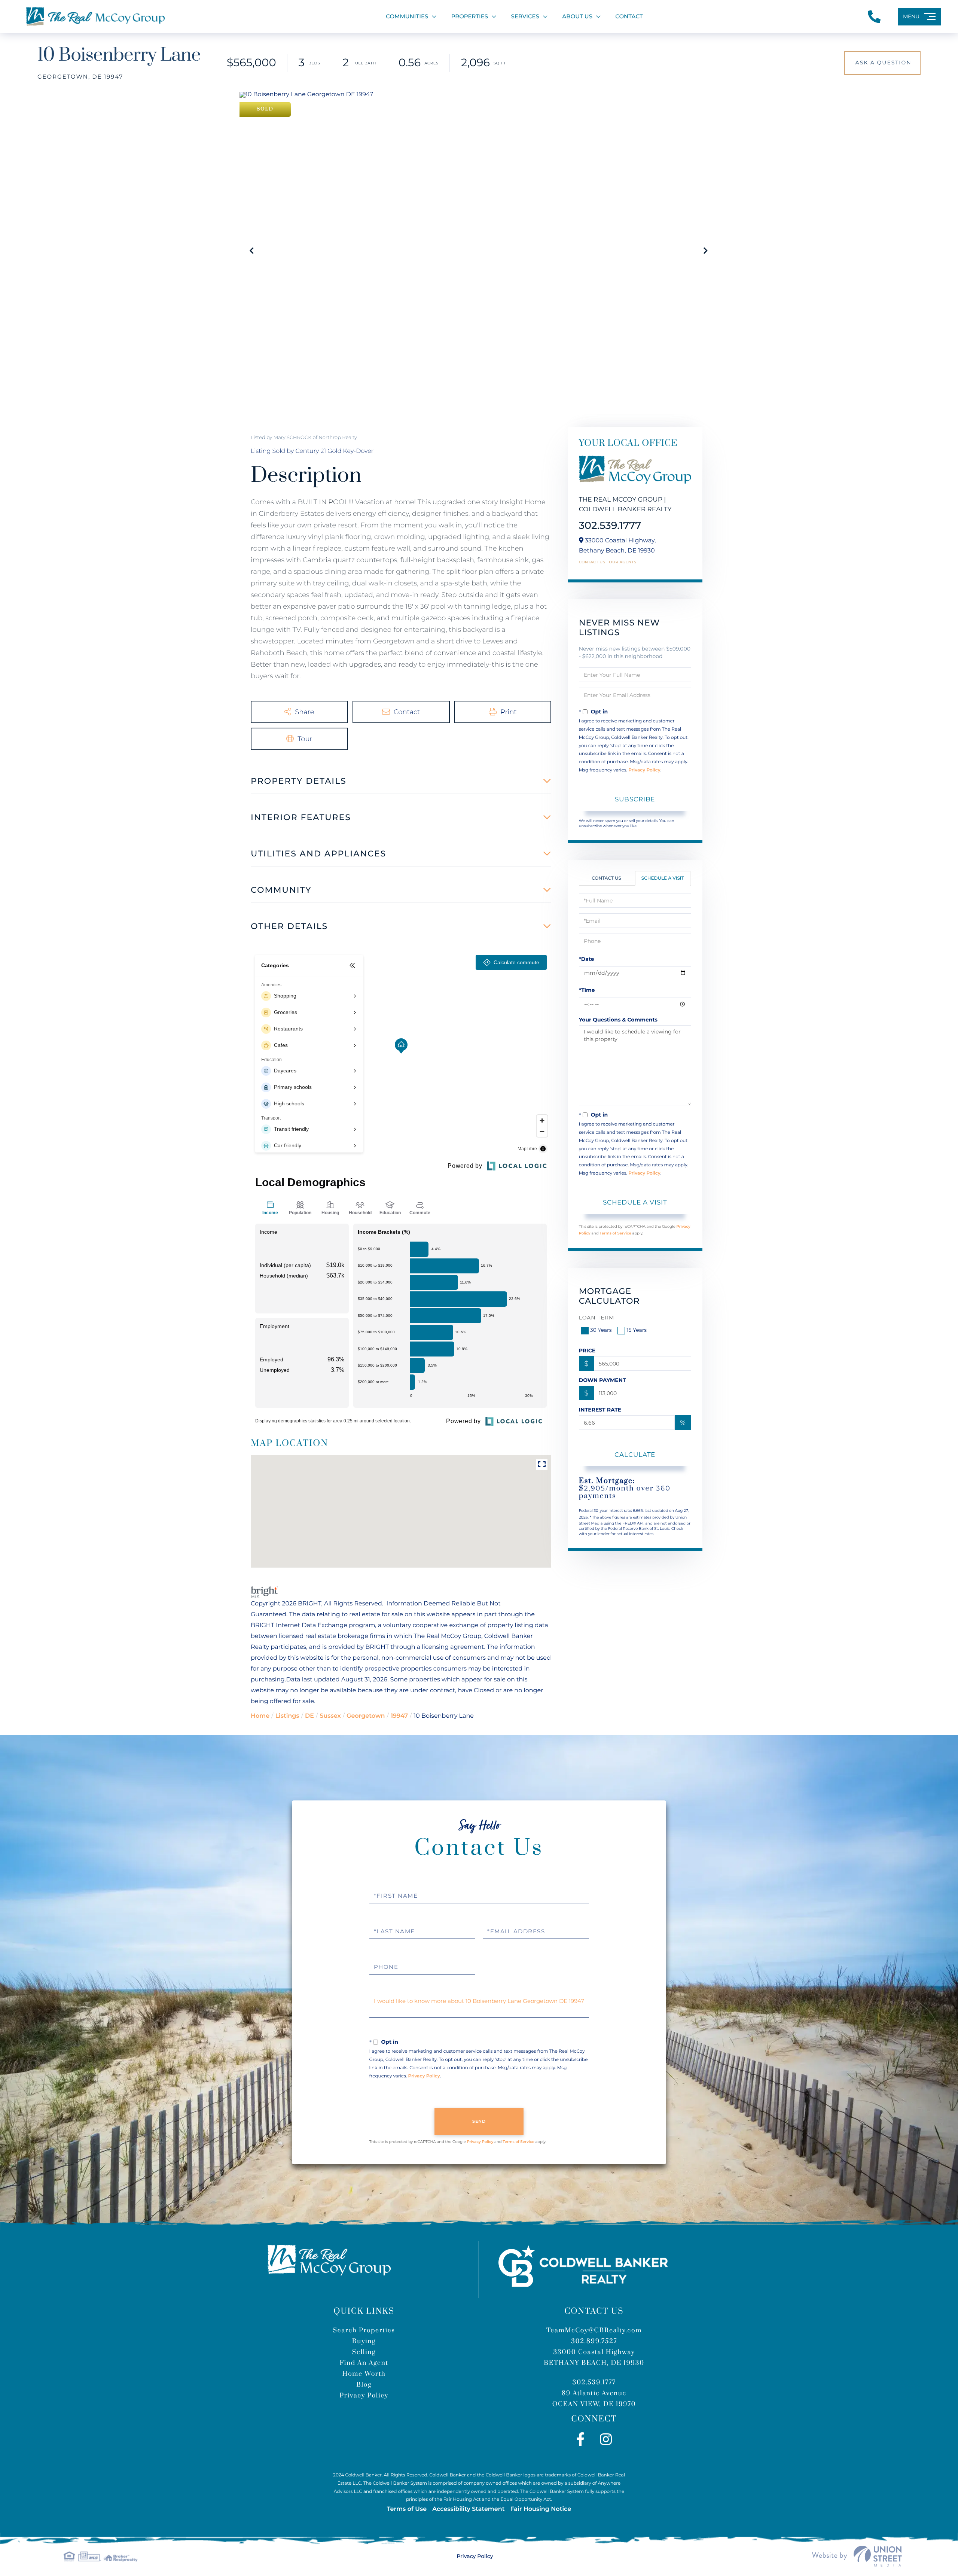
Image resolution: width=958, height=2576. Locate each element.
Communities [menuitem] (407, 16)
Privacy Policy (644, 770)
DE (309, 1716)
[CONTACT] (882, 63)
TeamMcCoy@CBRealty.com (594, 2330)
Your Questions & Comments (618, 1020)
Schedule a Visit (663, 878)
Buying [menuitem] (364, 2341)
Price (587, 1351)
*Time (587, 990)
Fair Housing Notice (541, 2509)
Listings (287, 1716)
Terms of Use (407, 2509)
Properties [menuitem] (470, 16)
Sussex (330, 1716)
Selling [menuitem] (364, 2352)
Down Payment (602, 1380)
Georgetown (366, 1716)
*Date (587, 959)
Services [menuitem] (525, 16)
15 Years (637, 1330)
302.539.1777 (610, 525)
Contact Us (592, 562)
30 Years (601, 1330)
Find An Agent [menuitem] (364, 2363)
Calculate (635, 1455)
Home (260, 1716)
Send (479, 2121)
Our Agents (623, 562)
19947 (399, 1716)
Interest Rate (600, 1410)
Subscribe (635, 799)
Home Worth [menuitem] (364, 2374)
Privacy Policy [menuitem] (364, 2396)
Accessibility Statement (468, 2509)
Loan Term (597, 1318)
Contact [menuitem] (629, 16)
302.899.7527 (594, 2341)
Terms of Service (615, 1233)
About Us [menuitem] (577, 16)
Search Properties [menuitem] (364, 2330)
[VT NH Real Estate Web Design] (857, 2556)
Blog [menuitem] (364, 2385)
